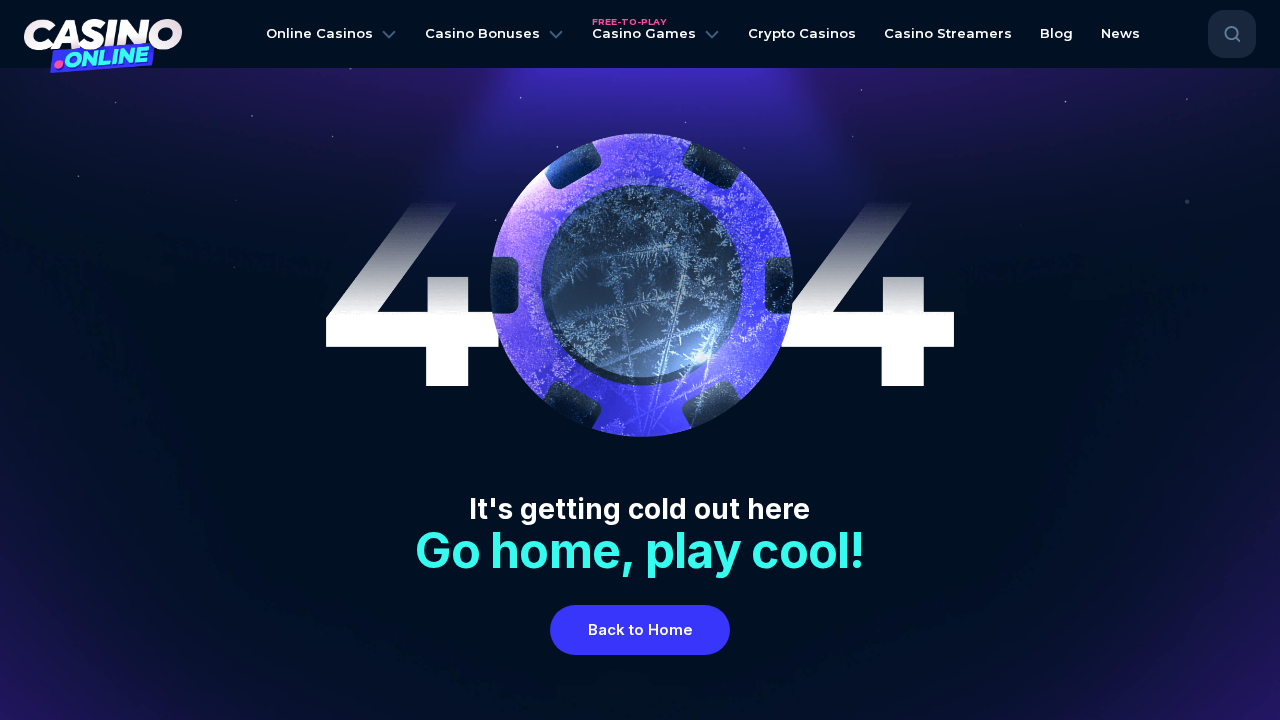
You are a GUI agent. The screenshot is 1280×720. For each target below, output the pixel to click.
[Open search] (1232, 34)
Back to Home (640, 629)
